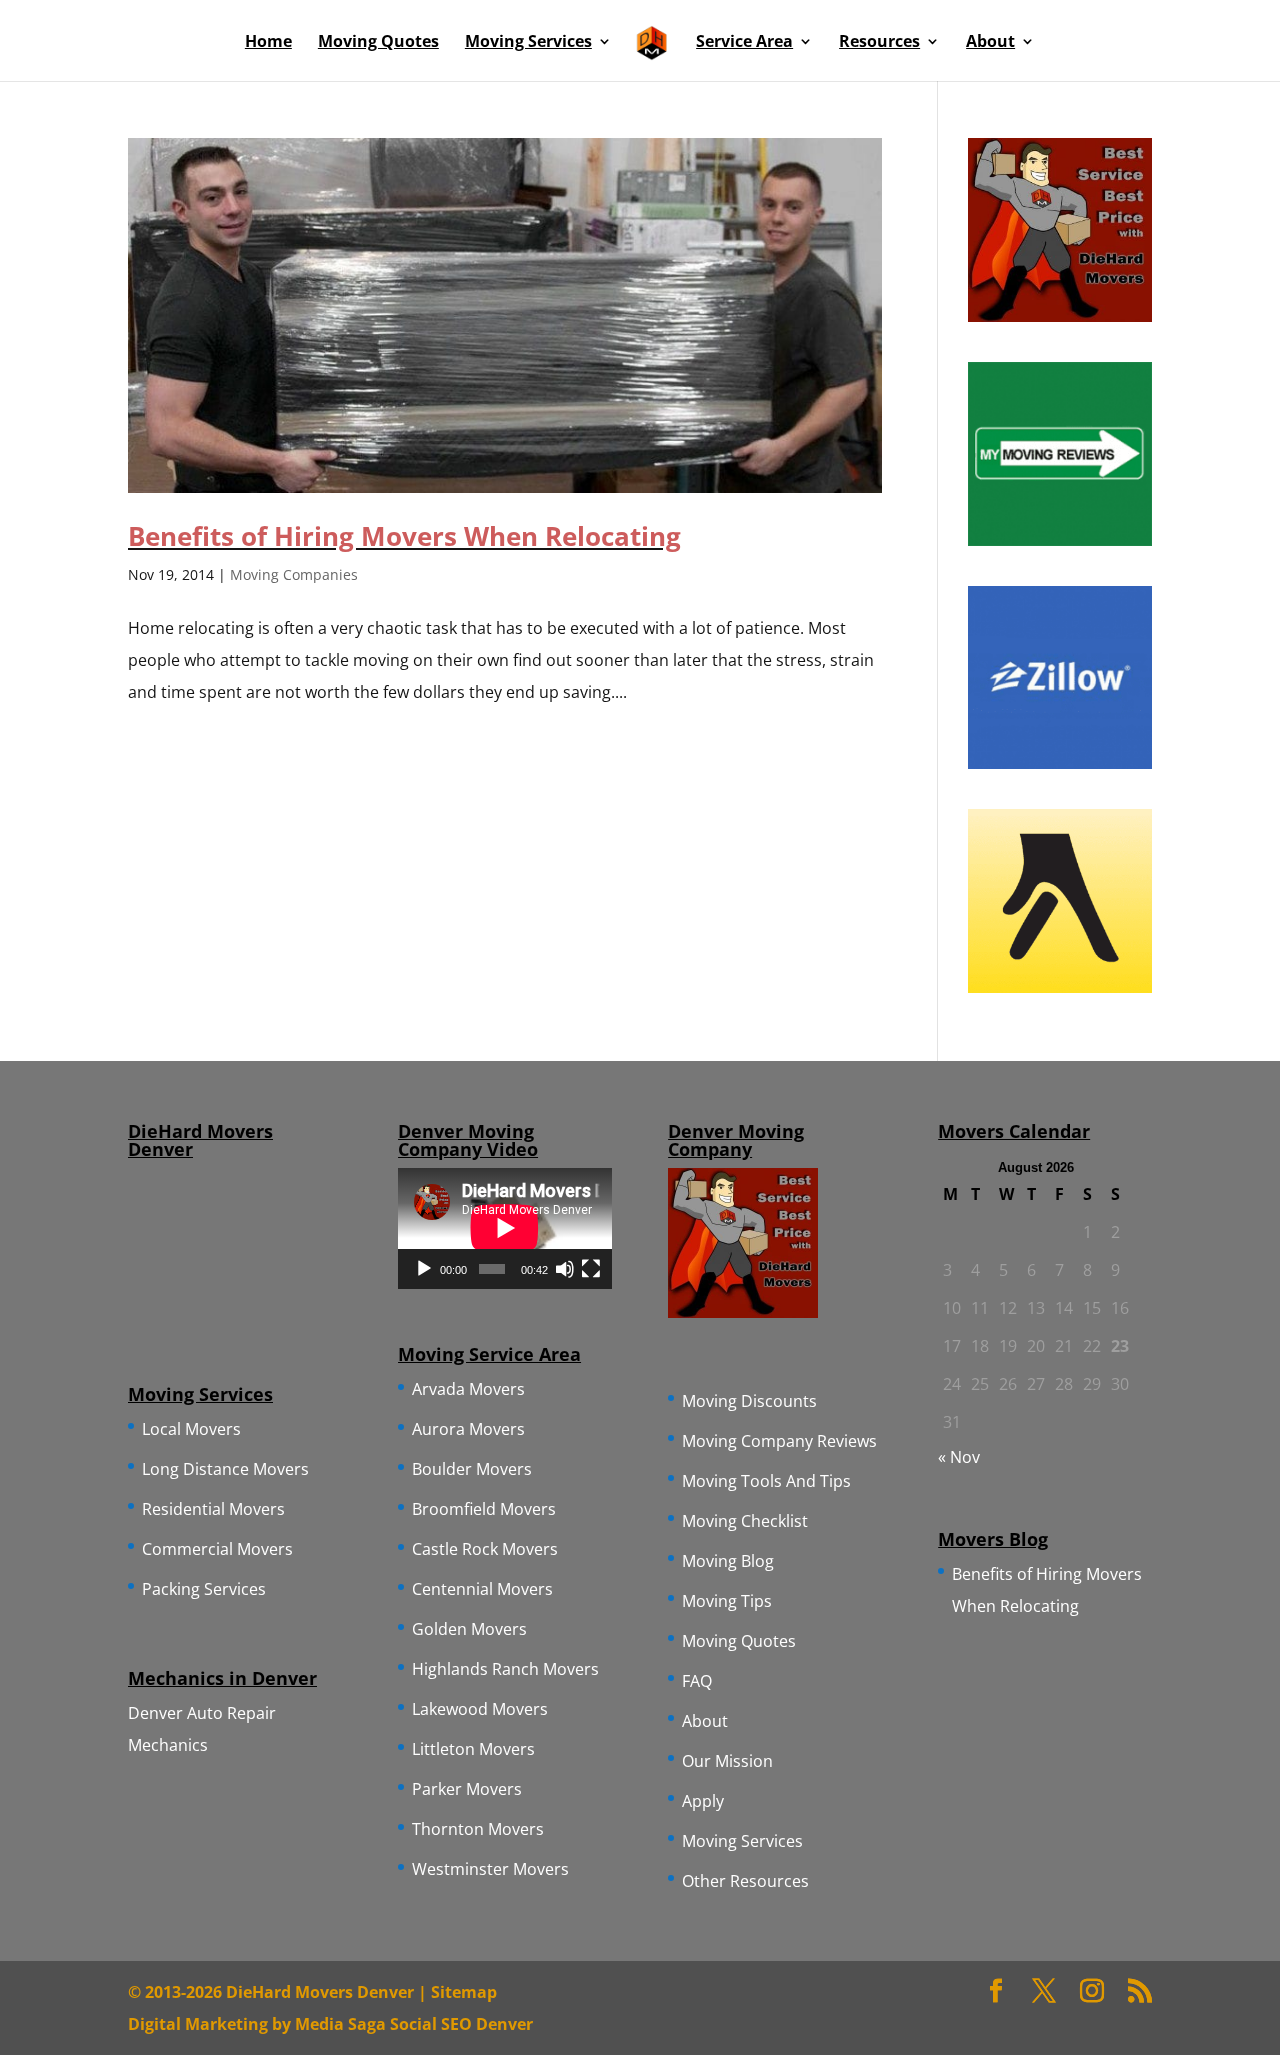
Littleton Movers (473, 1749)
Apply (703, 1801)
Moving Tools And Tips (766, 1481)
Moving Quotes (378, 43)
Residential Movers (213, 1509)
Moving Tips (727, 1601)
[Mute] (565, 1269)
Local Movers (191, 1429)
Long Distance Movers (225, 1469)
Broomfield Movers (484, 1509)
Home (268, 43)
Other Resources (745, 1881)
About (990, 43)
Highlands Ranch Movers (505, 1669)
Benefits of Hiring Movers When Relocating (404, 536)
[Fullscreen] (591, 1269)
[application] (505, 1228)
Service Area (744, 43)
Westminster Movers (490, 1869)
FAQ (697, 1681)
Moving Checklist (745, 1521)
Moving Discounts (749, 1401)
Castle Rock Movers (485, 1549)
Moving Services (528, 43)
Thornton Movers (478, 1829)
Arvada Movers (468, 1389)
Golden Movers (469, 1629)
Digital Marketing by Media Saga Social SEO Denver (330, 2024)
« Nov (959, 1457)
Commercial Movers (217, 1549)
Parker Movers (467, 1789)
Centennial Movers (482, 1589)
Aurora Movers (468, 1429)
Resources (879, 43)
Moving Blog (728, 1561)
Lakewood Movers (480, 1709)
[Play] (424, 1269)
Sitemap (464, 1992)
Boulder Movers (472, 1469)
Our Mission (727, 1761)
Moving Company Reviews (779, 1441)
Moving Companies (294, 574)
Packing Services (204, 1589)
